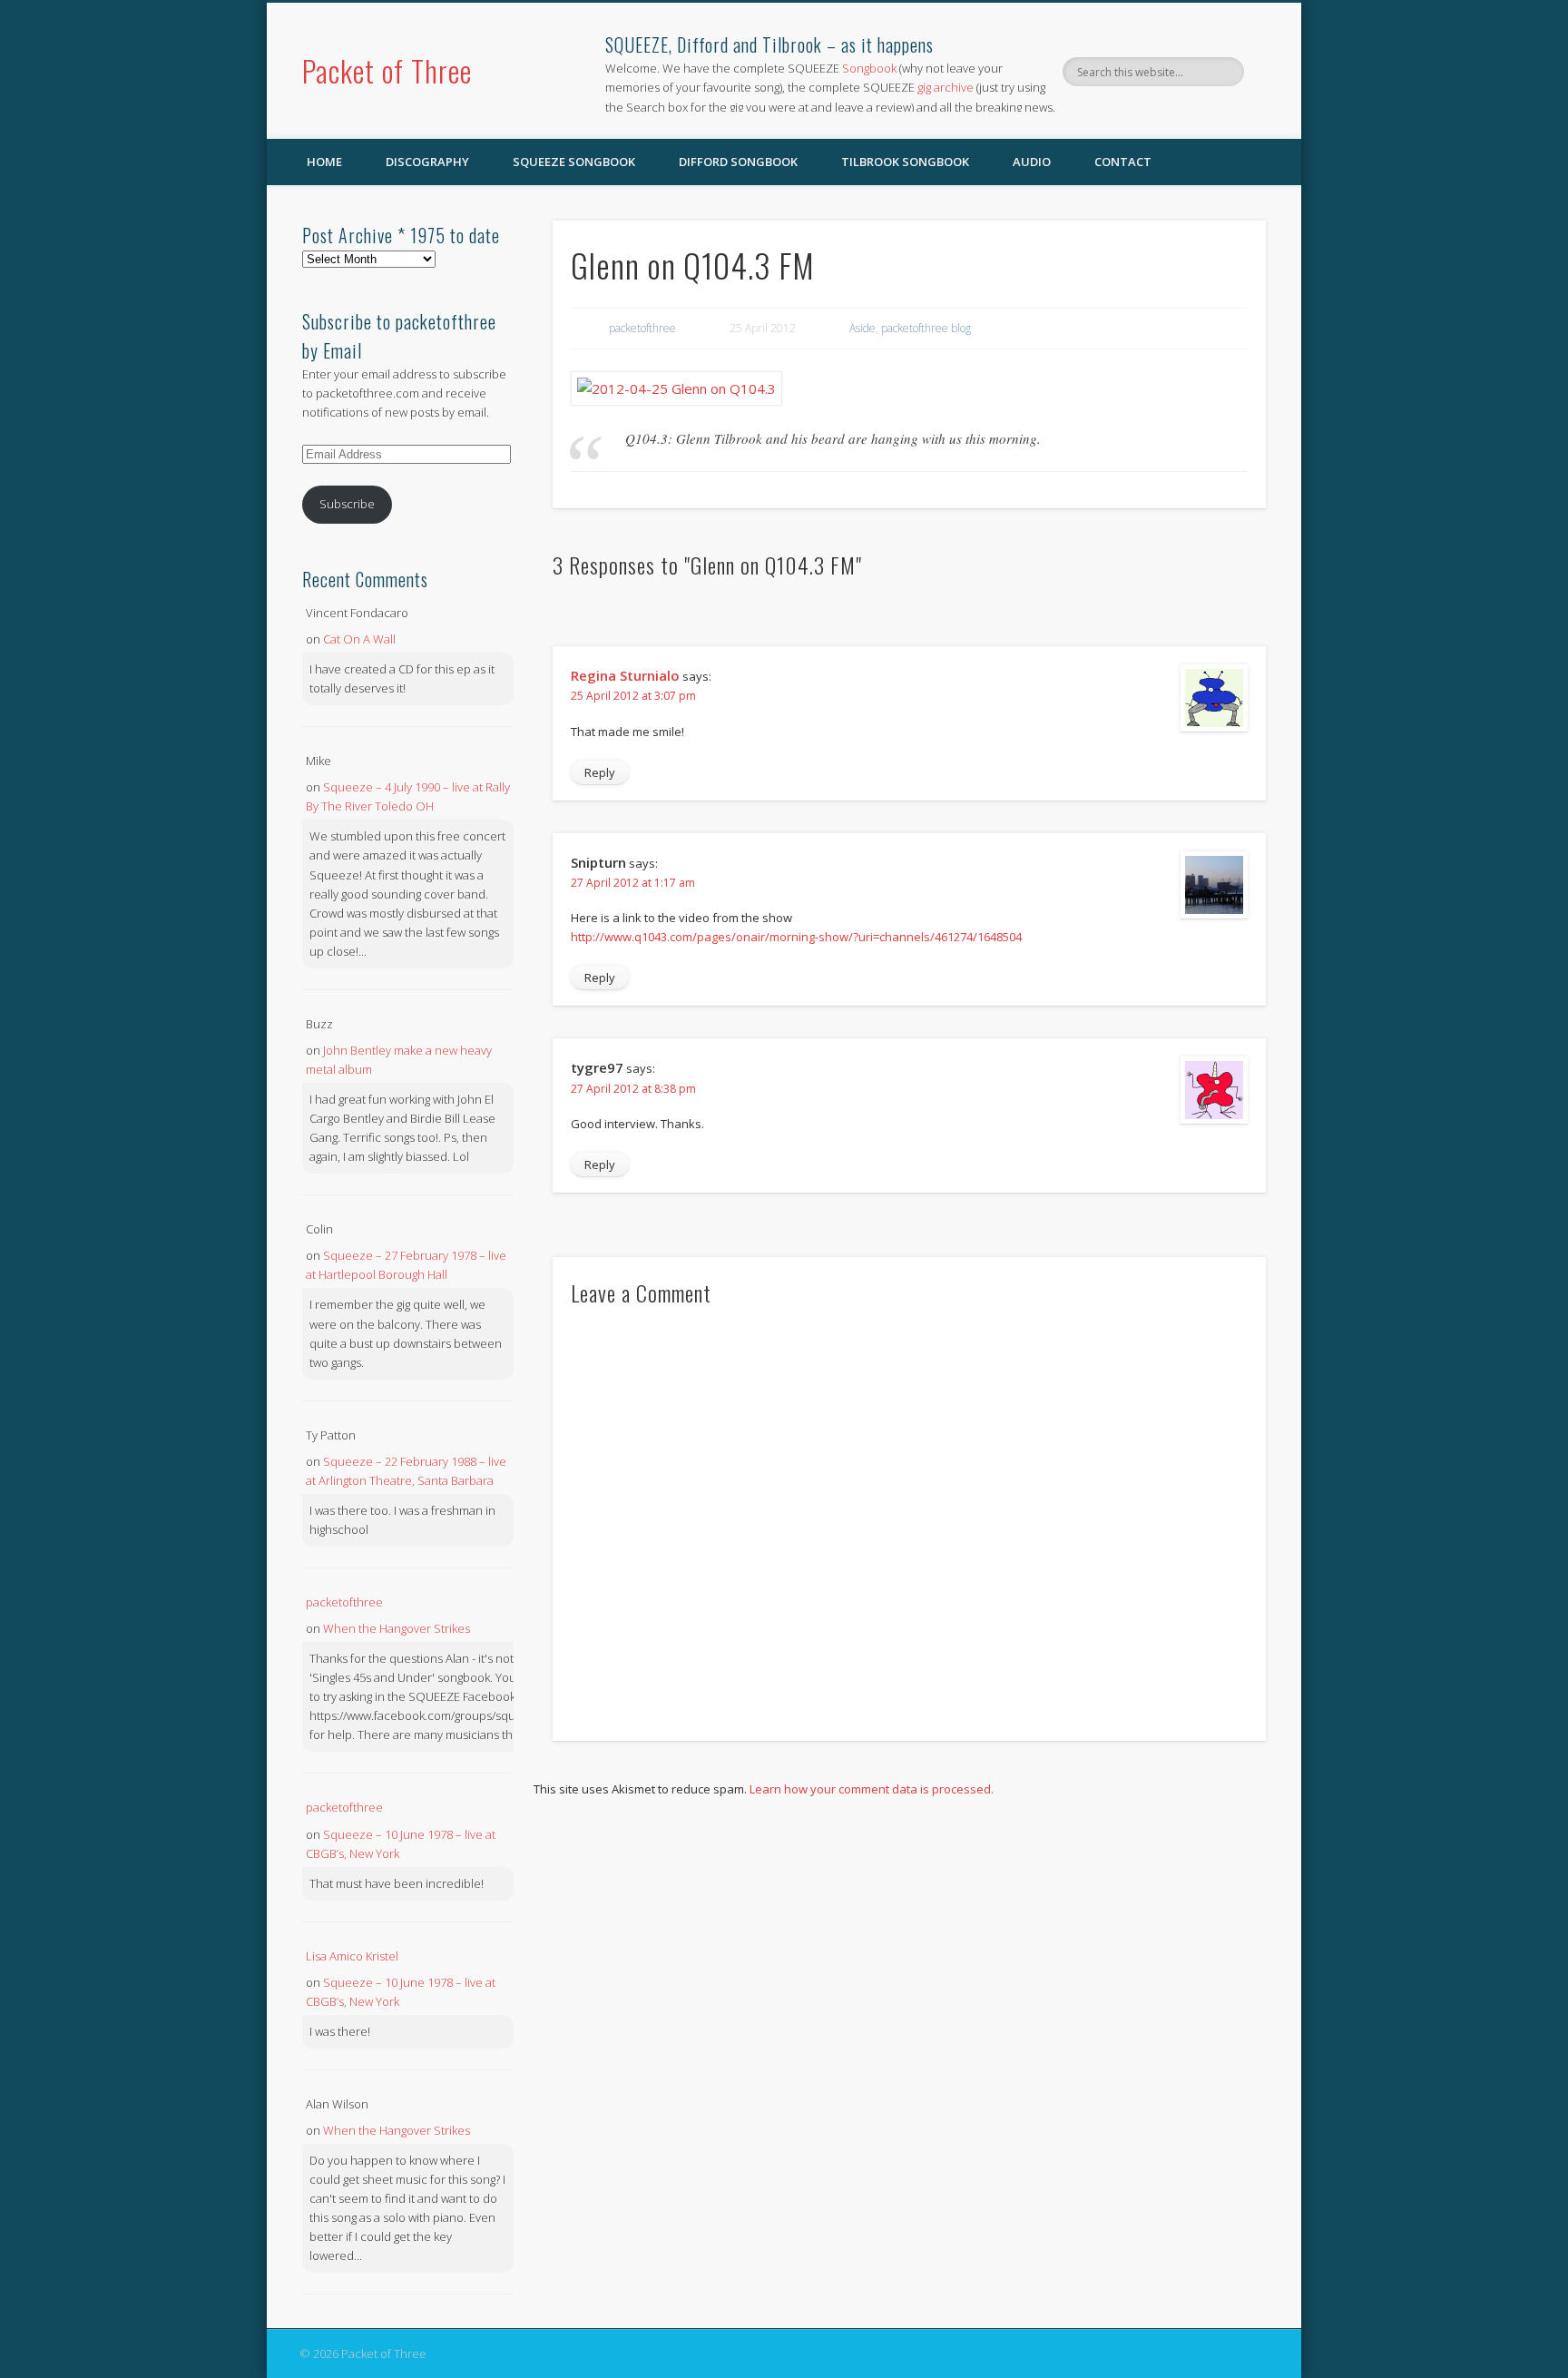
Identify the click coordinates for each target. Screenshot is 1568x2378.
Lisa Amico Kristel (352, 1956)
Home (324, 162)
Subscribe (347, 504)
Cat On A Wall (359, 639)
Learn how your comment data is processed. (872, 1789)
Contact (1123, 162)
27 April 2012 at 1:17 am (633, 883)
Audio (1032, 162)
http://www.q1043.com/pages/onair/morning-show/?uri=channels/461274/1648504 (796, 937)
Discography (427, 162)
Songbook (869, 68)
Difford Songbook (738, 162)
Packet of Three (387, 70)
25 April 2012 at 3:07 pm (633, 696)
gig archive (946, 87)
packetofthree (642, 328)
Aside (862, 328)
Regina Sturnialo (625, 675)
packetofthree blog (926, 328)
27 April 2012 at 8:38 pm (633, 1089)
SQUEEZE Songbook (574, 162)
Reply (600, 772)
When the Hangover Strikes (397, 1628)
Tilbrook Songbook (905, 162)
